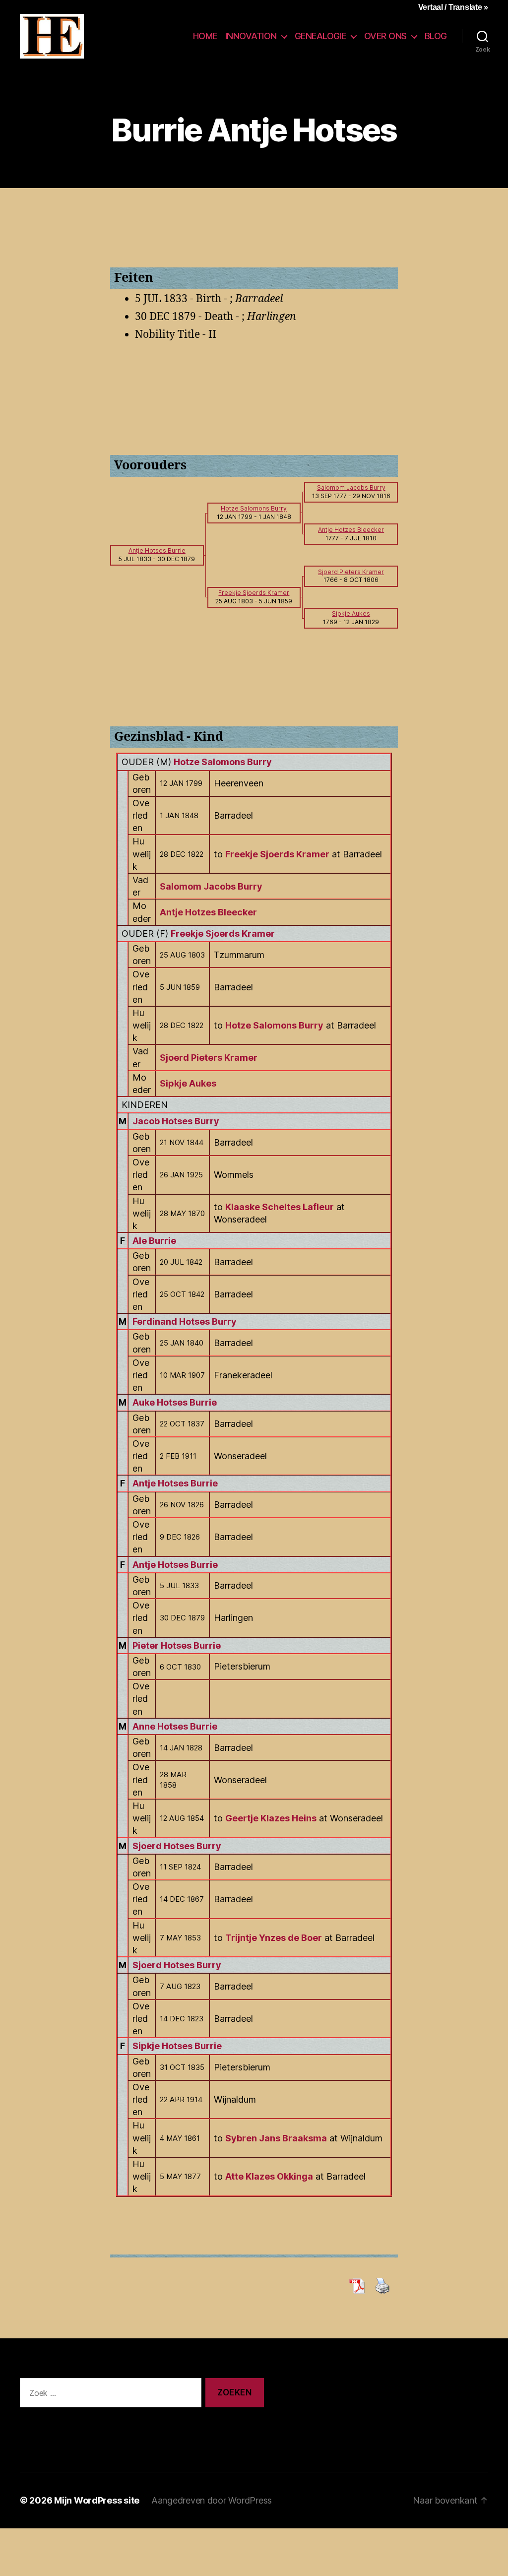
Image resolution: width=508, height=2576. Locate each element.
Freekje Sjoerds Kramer (223, 934)
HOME (205, 36)
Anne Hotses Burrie (175, 1726)
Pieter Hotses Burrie (177, 1645)
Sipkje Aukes (188, 1083)
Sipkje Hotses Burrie (177, 2046)
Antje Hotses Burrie (175, 1483)
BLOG (436, 36)
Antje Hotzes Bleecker (208, 912)
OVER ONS (385, 36)
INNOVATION (251, 36)
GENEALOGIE (320, 36)
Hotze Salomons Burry (223, 762)
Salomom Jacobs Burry (211, 886)
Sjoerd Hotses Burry (177, 1846)
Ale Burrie (154, 1241)
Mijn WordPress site (97, 2500)
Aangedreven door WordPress (212, 2500)
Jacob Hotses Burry (176, 1121)
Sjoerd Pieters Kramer (209, 1058)
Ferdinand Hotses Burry (185, 1321)
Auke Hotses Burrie (175, 1402)
